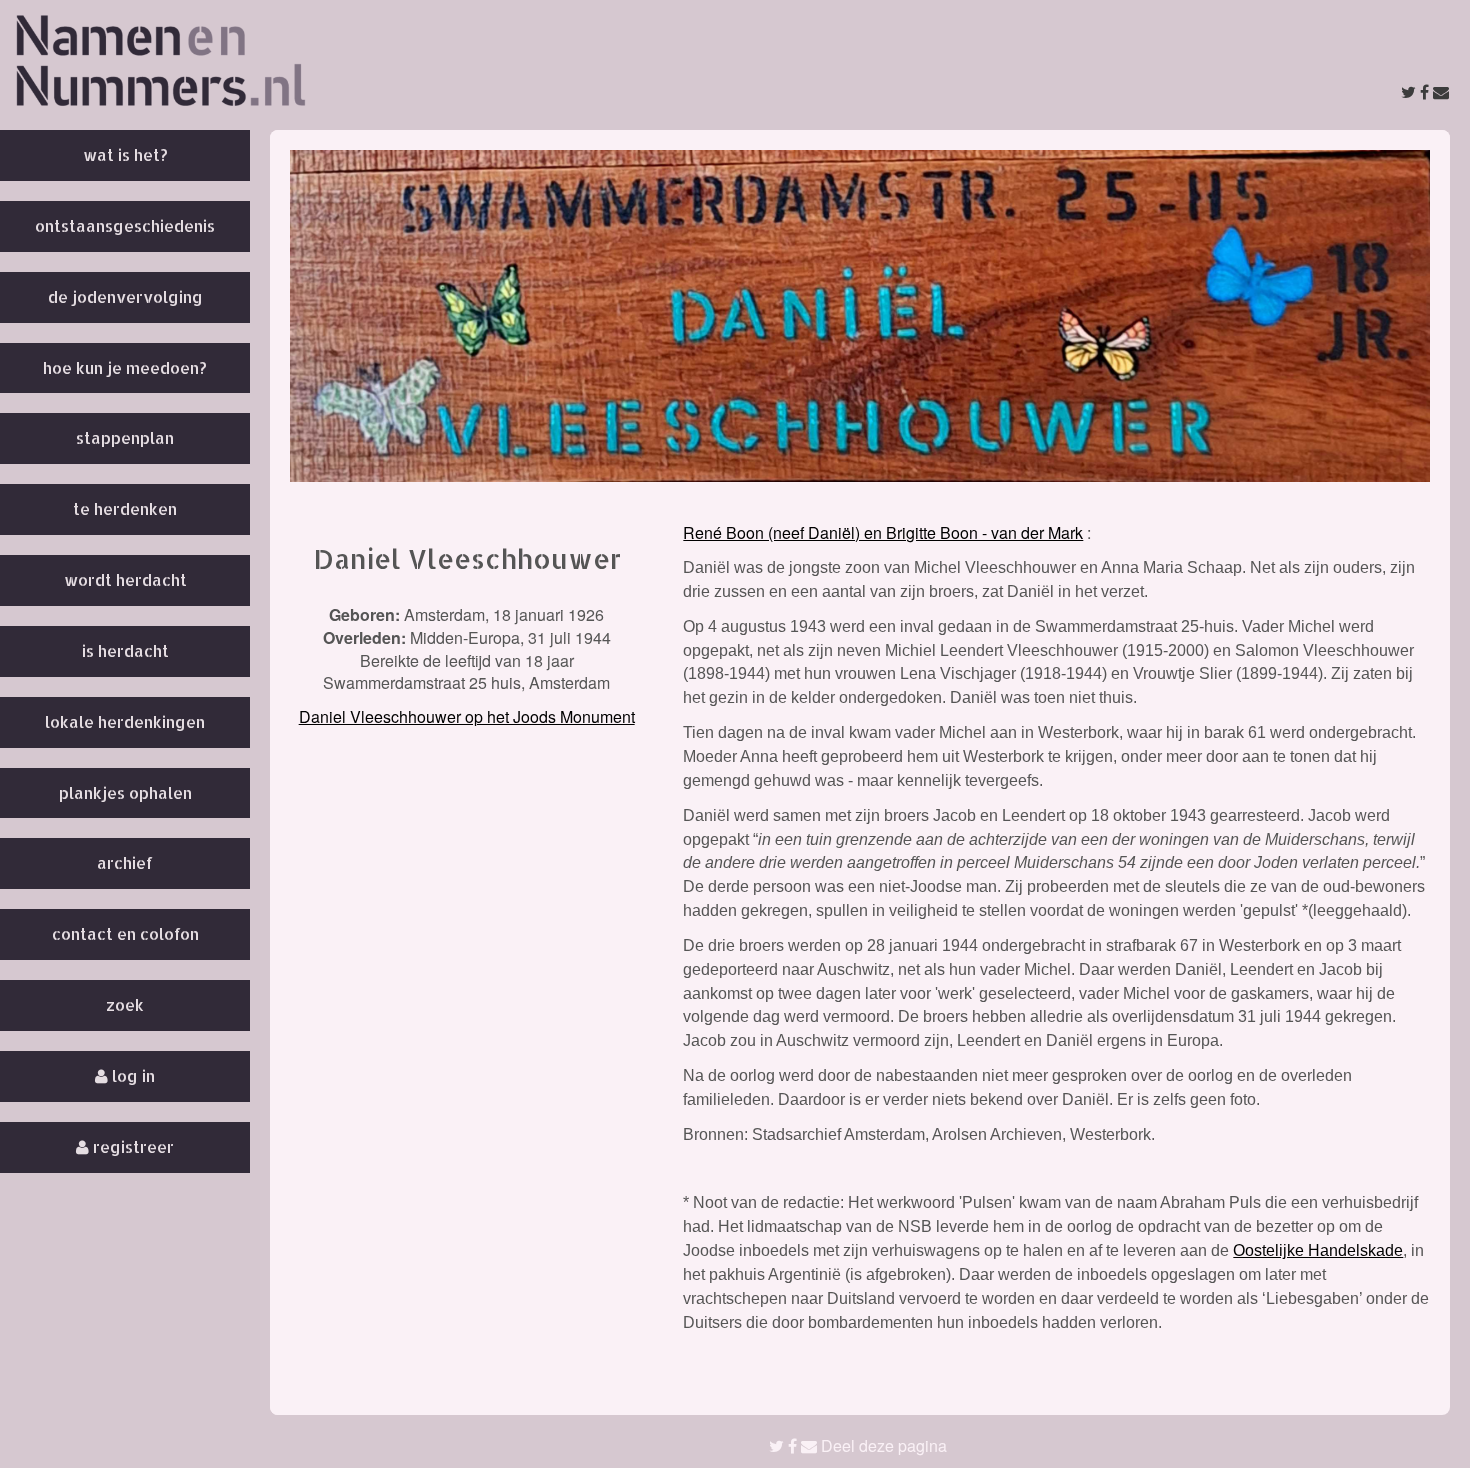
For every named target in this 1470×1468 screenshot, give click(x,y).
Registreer (131, 1146)
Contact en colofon (125, 933)
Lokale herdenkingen (125, 721)
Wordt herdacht (125, 579)
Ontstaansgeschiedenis (125, 225)
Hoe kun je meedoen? (125, 367)
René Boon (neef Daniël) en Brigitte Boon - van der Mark (883, 532)
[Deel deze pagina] (1425, 91)
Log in (131, 1075)
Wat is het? (125, 154)
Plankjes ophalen (125, 792)
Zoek (125, 1004)
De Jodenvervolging (125, 296)
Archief (125, 862)
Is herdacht (125, 650)
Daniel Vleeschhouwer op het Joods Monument (467, 716)
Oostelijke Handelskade (1318, 1250)
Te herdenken (125, 508)
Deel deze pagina (882, 1445)
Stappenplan (125, 437)
